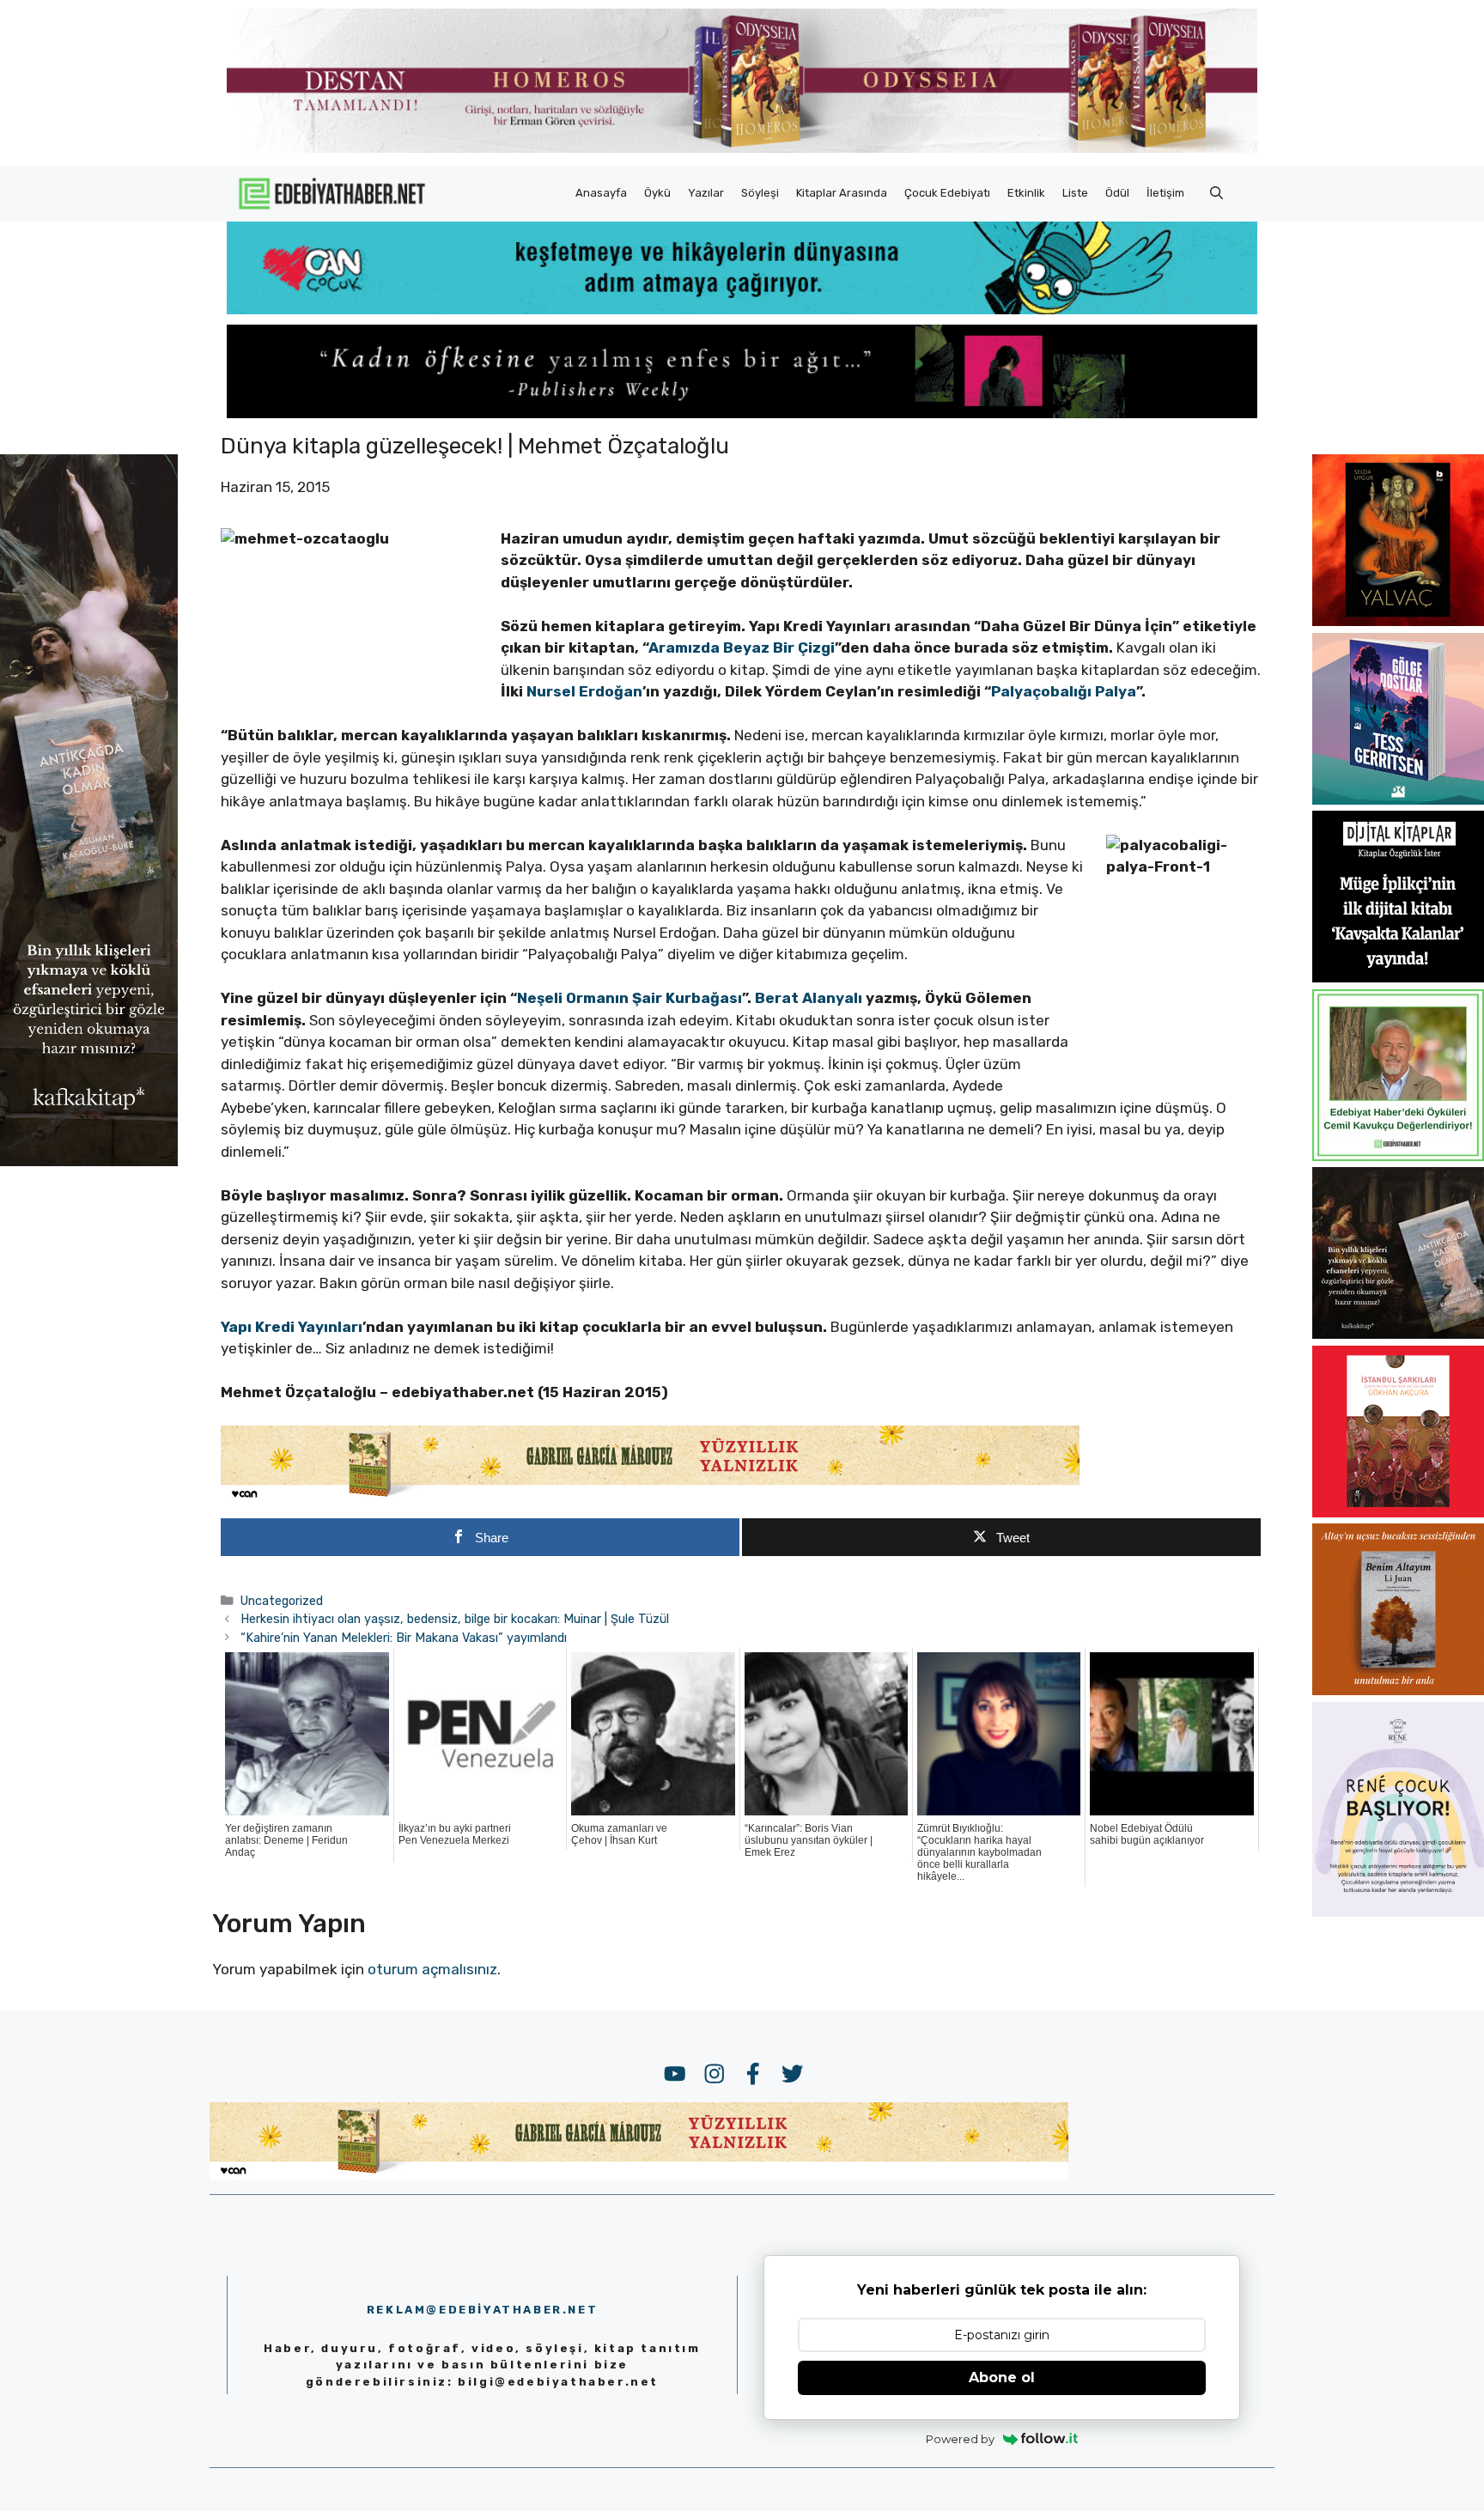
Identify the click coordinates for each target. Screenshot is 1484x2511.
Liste (1075, 193)
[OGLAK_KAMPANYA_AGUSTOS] (1398, 1512)
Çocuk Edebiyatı (947, 193)
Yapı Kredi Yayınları (292, 1327)
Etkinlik (1026, 193)
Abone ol (1002, 2377)
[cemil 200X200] (1398, 1156)
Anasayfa (601, 193)
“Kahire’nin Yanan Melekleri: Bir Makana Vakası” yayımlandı (404, 1638)
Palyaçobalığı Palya (1064, 691)
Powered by (960, 2439)
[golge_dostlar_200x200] (1398, 800)
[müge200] (1398, 977)
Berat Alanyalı (809, 998)
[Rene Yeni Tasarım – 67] (1398, 1912)
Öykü (657, 193)
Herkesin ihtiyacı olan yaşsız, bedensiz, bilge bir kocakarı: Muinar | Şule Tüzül (455, 1619)
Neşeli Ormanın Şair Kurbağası (629, 998)
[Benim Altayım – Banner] (1398, 1690)
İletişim (1165, 193)
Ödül (1117, 193)
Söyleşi (760, 193)
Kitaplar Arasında (842, 193)
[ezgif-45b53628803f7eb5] (742, 309)
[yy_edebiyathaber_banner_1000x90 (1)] (650, 1498)
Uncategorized (282, 1601)
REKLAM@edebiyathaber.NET (482, 2310)
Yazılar (706, 193)
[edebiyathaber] (742, 413)
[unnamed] (1398, 621)
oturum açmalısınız (432, 1969)
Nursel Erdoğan (584, 691)
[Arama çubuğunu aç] (1216, 193)
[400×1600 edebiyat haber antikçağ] (89, 1161)
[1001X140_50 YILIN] (742, 149)
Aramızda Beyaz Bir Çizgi (742, 648)
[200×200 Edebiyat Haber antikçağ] (1398, 1334)
